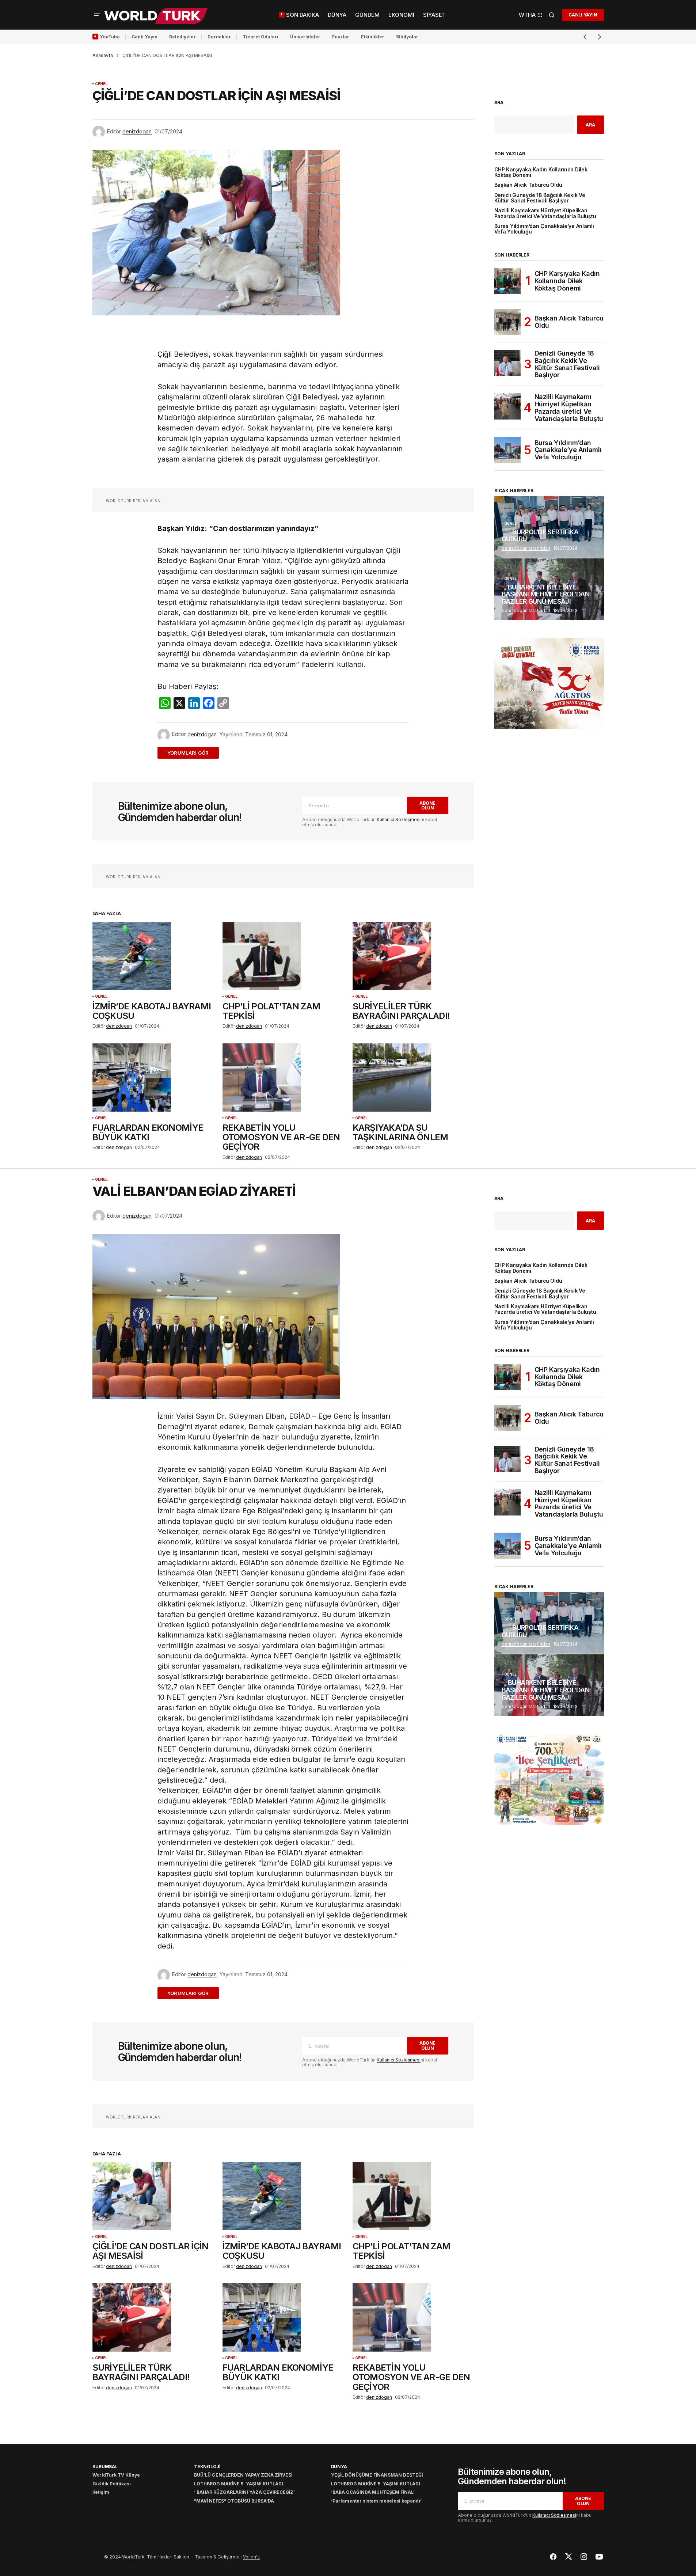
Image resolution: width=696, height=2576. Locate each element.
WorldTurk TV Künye (116, 2475)
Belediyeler (182, 37)
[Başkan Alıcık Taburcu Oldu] (507, 322)
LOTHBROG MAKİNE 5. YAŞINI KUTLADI (239, 2484)
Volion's (251, 2557)
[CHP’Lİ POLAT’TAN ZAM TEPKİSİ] (283, 956)
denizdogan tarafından (526, 548)
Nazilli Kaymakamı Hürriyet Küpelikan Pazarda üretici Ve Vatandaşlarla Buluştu (545, 213)
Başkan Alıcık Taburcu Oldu (528, 185)
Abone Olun (427, 805)
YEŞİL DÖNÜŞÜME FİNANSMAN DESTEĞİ (377, 2475)
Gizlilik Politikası (112, 2484)
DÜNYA (339, 2467)
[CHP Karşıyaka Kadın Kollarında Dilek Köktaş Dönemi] (507, 281)
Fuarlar (341, 37)
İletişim (101, 2492)
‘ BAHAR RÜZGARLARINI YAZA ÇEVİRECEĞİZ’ (244, 2492)
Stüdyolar (407, 37)
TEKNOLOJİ (207, 2467)
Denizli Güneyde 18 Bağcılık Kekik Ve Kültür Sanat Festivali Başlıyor (540, 198)
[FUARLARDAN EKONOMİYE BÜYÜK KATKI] (153, 1078)
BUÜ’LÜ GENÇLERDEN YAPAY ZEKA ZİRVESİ (243, 2475)
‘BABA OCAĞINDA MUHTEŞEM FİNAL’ (373, 2492)
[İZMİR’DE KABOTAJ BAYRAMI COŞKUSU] (153, 956)
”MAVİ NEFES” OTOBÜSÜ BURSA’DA (234, 2501)
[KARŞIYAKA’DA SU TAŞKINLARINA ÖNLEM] (413, 1078)
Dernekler (219, 37)
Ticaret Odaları (260, 37)
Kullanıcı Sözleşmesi (399, 820)
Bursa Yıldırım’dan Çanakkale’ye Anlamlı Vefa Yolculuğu (544, 229)
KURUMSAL (105, 2467)
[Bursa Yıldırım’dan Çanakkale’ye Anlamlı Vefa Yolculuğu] (507, 450)
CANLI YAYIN (583, 15)
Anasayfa (103, 55)
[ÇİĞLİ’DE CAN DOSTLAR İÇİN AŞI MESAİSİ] (153, 2196)
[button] (97, 15)
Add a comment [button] (192, 753)
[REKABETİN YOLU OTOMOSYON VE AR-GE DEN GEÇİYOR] (283, 1078)
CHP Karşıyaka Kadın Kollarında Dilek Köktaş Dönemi (541, 172)
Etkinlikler (373, 37)
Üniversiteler (305, 37)
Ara (499, 103)
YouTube (110, 37)
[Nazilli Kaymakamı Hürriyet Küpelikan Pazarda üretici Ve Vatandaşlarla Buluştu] (507, 406)
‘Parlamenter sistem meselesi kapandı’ (376, 2501)
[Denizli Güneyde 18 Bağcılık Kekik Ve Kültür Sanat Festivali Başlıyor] (507, 363)
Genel (101, 84)
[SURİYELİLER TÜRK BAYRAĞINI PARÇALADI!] (413, 956)
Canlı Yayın (144, 37)
